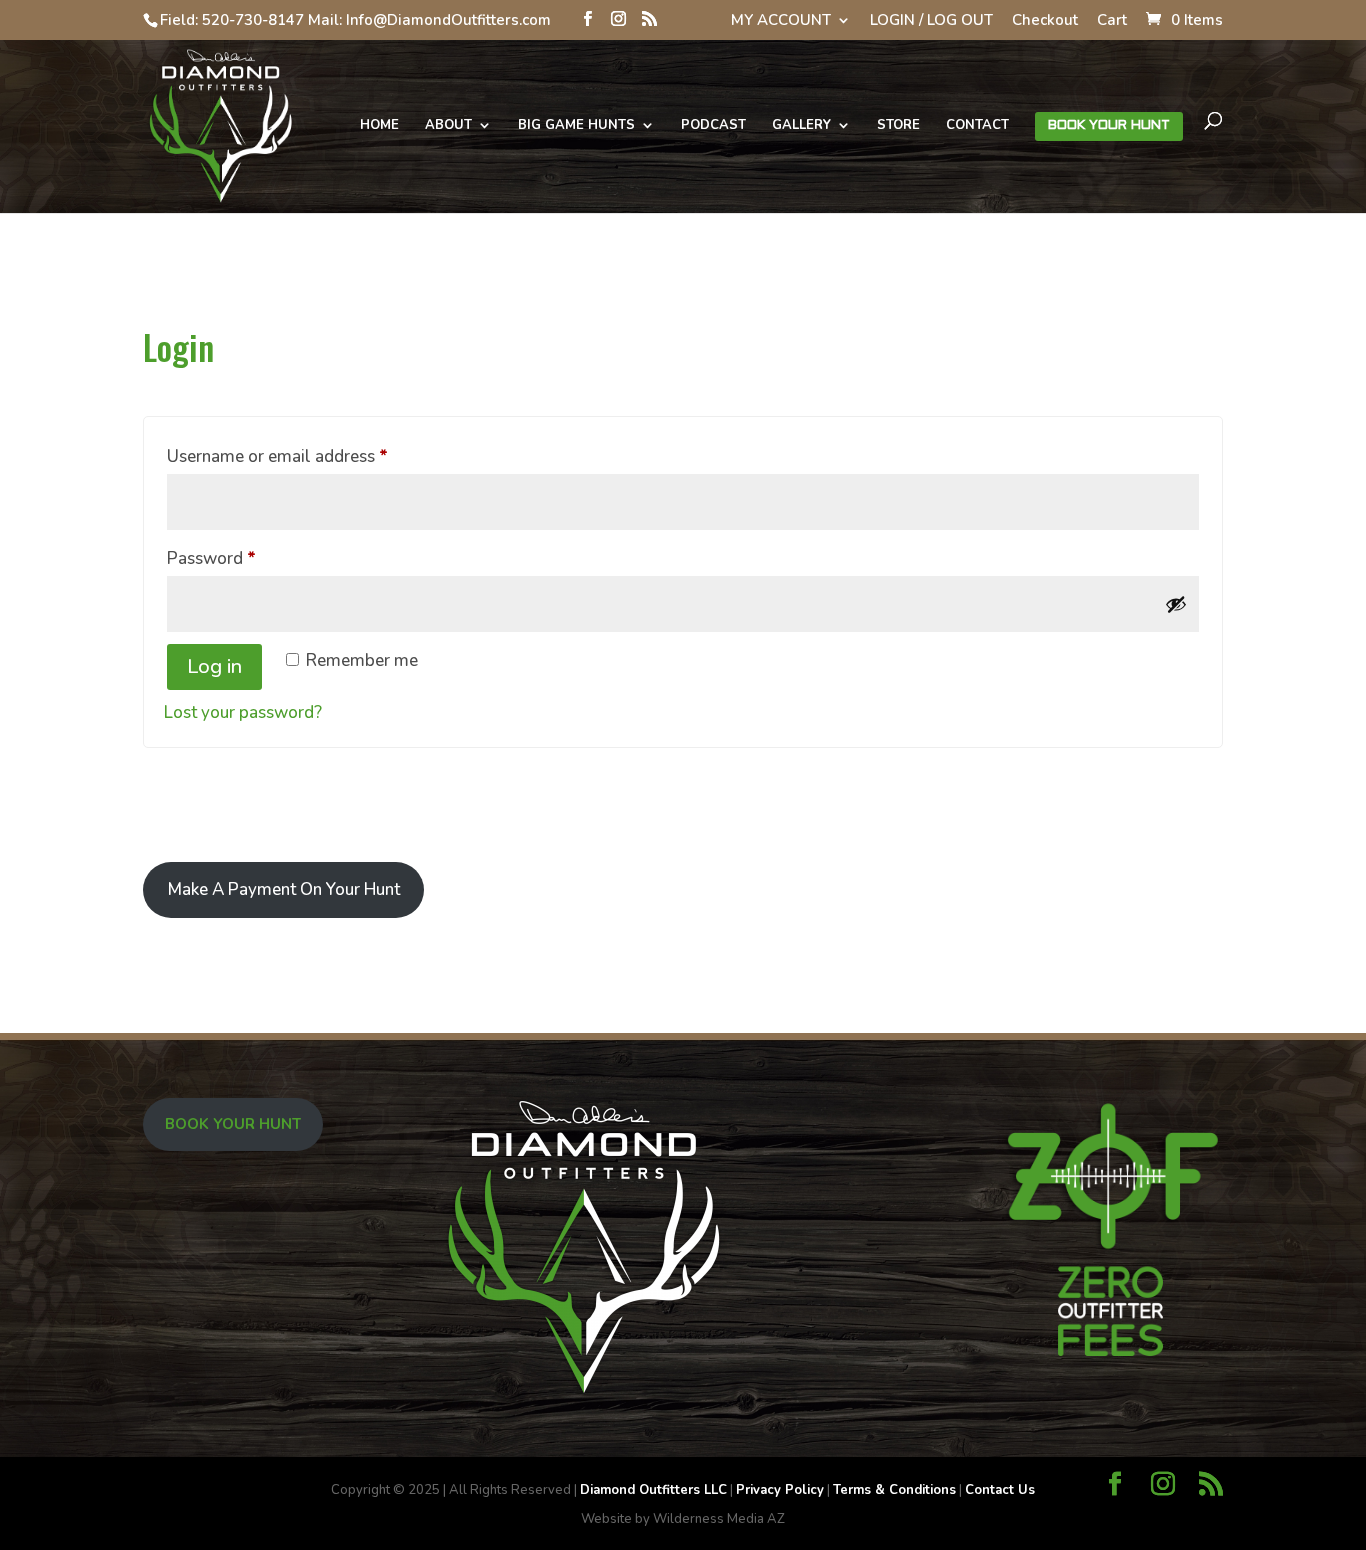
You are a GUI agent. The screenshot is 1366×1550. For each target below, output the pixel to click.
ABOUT (448, 126)
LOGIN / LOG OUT (931, 21)
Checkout (1045, 21)
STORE (898, 126)
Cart (1112, 21)
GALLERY (801, 126)
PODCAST (713, 126)
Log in (214, 666)
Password (245, 558)
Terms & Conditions (894, 1490)
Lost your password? (243, 712)
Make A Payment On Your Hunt (284, 889)
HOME (379, 126)
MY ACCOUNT (781, 21)
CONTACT (977, 126)
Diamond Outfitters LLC (653, 1490)
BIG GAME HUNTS (576, 126)
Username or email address (311, 456)
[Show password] (1176, 604)
